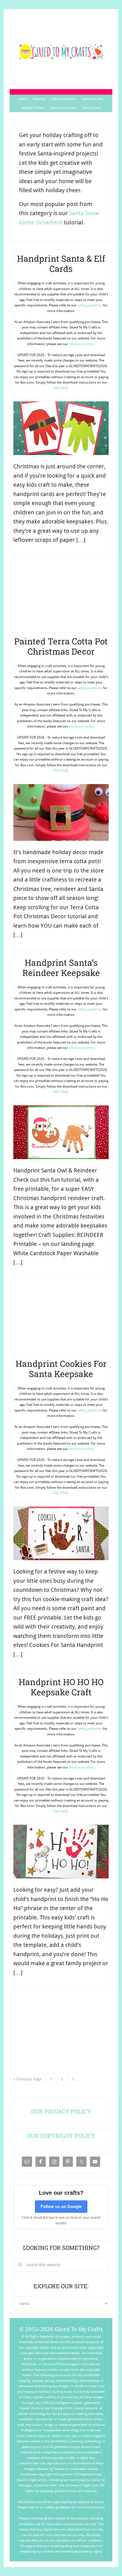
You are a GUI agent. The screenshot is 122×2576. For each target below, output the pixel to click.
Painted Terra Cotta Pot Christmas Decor (61, 646)
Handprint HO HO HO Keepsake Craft (61, 1687)
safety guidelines (90, 305)
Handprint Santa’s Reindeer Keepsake (61, 968)
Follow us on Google (61, 2206)
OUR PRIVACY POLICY (61, 2111)
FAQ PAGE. (61, 388)
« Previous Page (28, 2079)
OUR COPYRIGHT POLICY (61, 2136)
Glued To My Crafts (61, 52)
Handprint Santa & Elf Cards (61, 264)
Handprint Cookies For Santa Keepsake (61, 1369)
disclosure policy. (82, 344)
